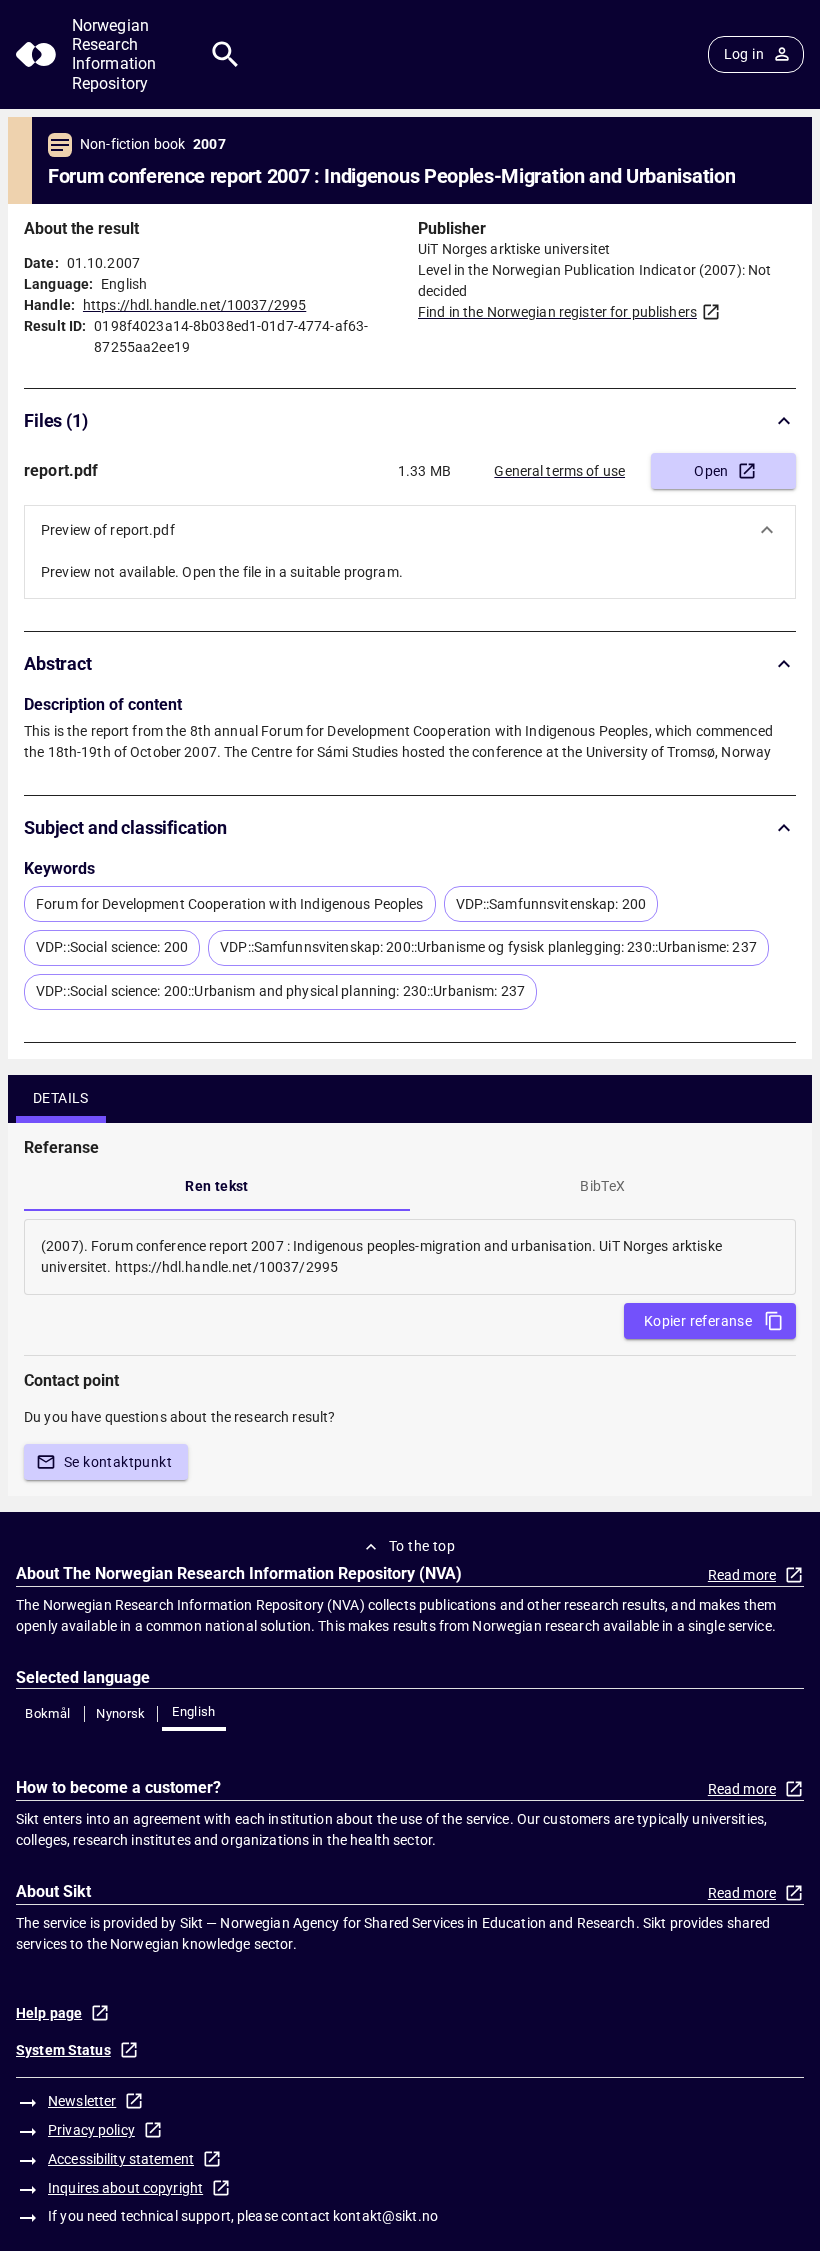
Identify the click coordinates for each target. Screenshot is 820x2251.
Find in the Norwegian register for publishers (557, 312)
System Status (63, 2050)
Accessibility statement (121, 2159)
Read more (742, 1575)
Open (711, 471)
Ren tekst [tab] (217, 1186)
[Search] (225, 54)
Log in (744, 54)
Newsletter (82, 2101)
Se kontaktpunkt (118, 1462)
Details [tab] (61, 1098)
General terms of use (559, 471)
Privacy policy (91, 2130)
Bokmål (47, 1713)
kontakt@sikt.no (385, 2216)
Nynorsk (121, 1713)
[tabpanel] (410, 1257)
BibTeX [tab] (602, 1186)
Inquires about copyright (125, 2188)
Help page (49, 2013)
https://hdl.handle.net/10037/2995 (194, 305)
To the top (422, 1546)
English (194, 1711)
